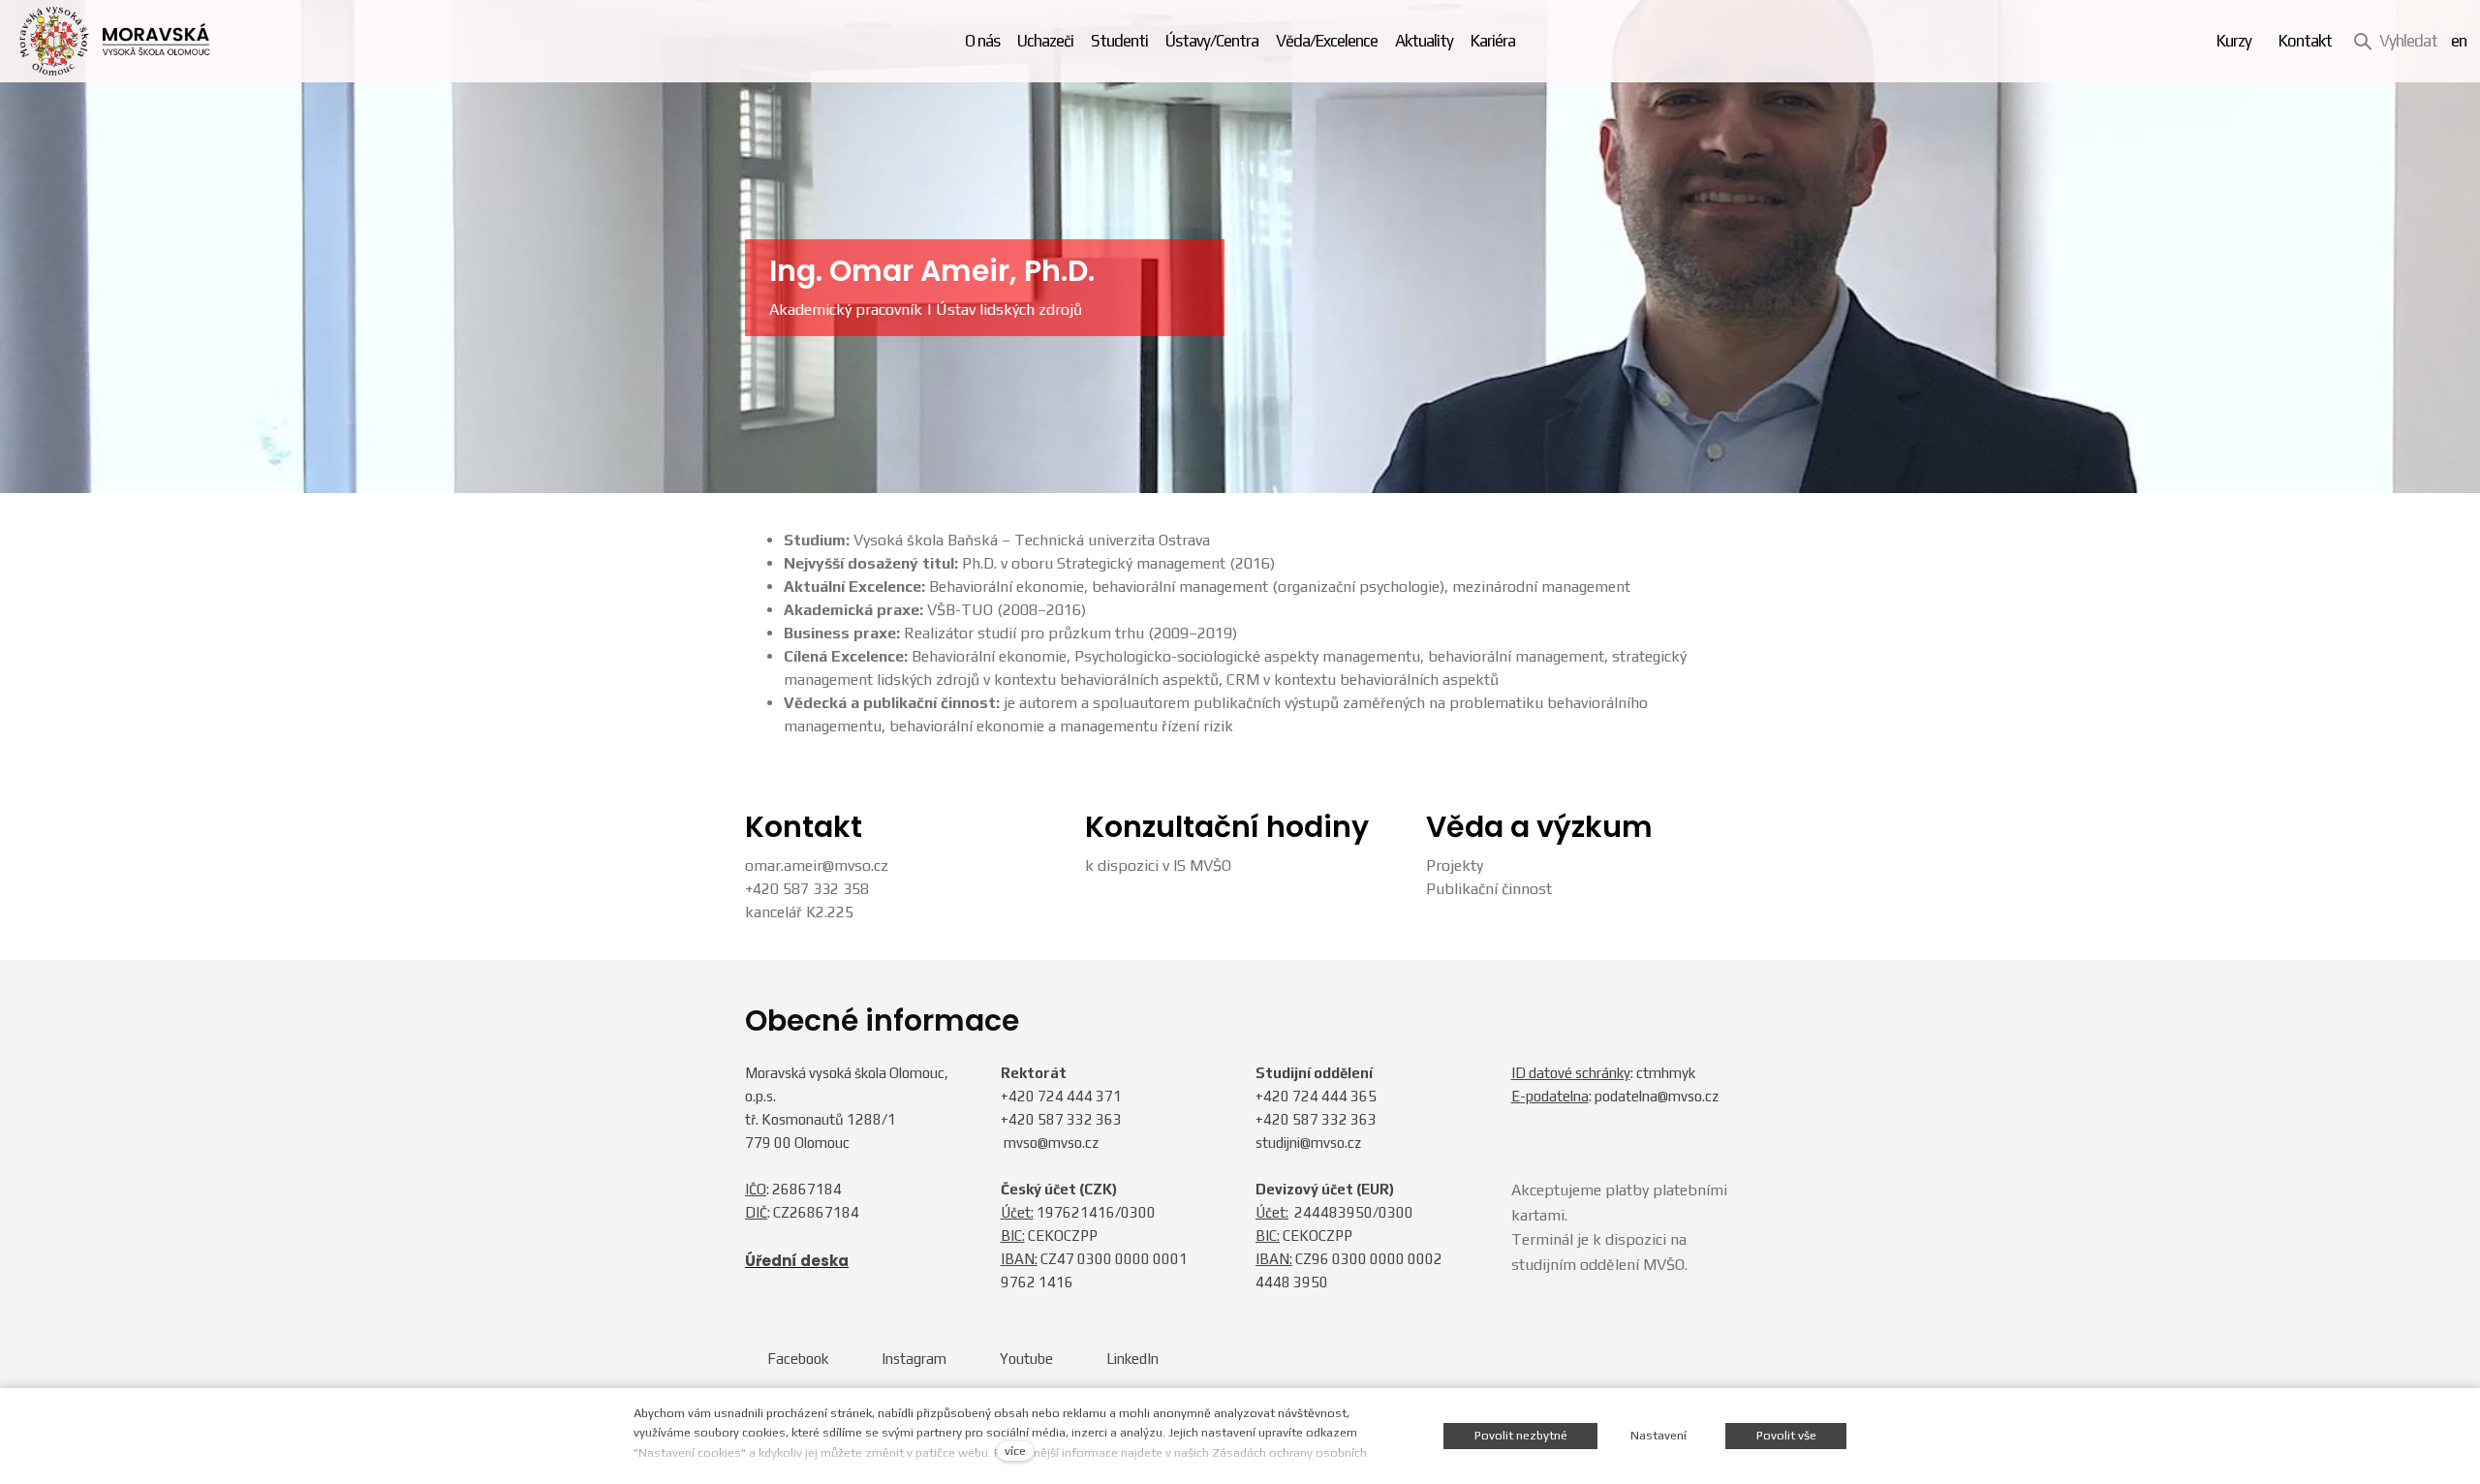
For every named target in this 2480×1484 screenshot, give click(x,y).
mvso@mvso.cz (1051, 1143)
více (1015, 1451)
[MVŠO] (115, 41)
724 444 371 (1080, 1096)
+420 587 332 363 (1061, 1119)
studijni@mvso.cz (1308, 1143)
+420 (1019, 1096)
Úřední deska (797, 1261)
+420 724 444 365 (1316, 1096)
